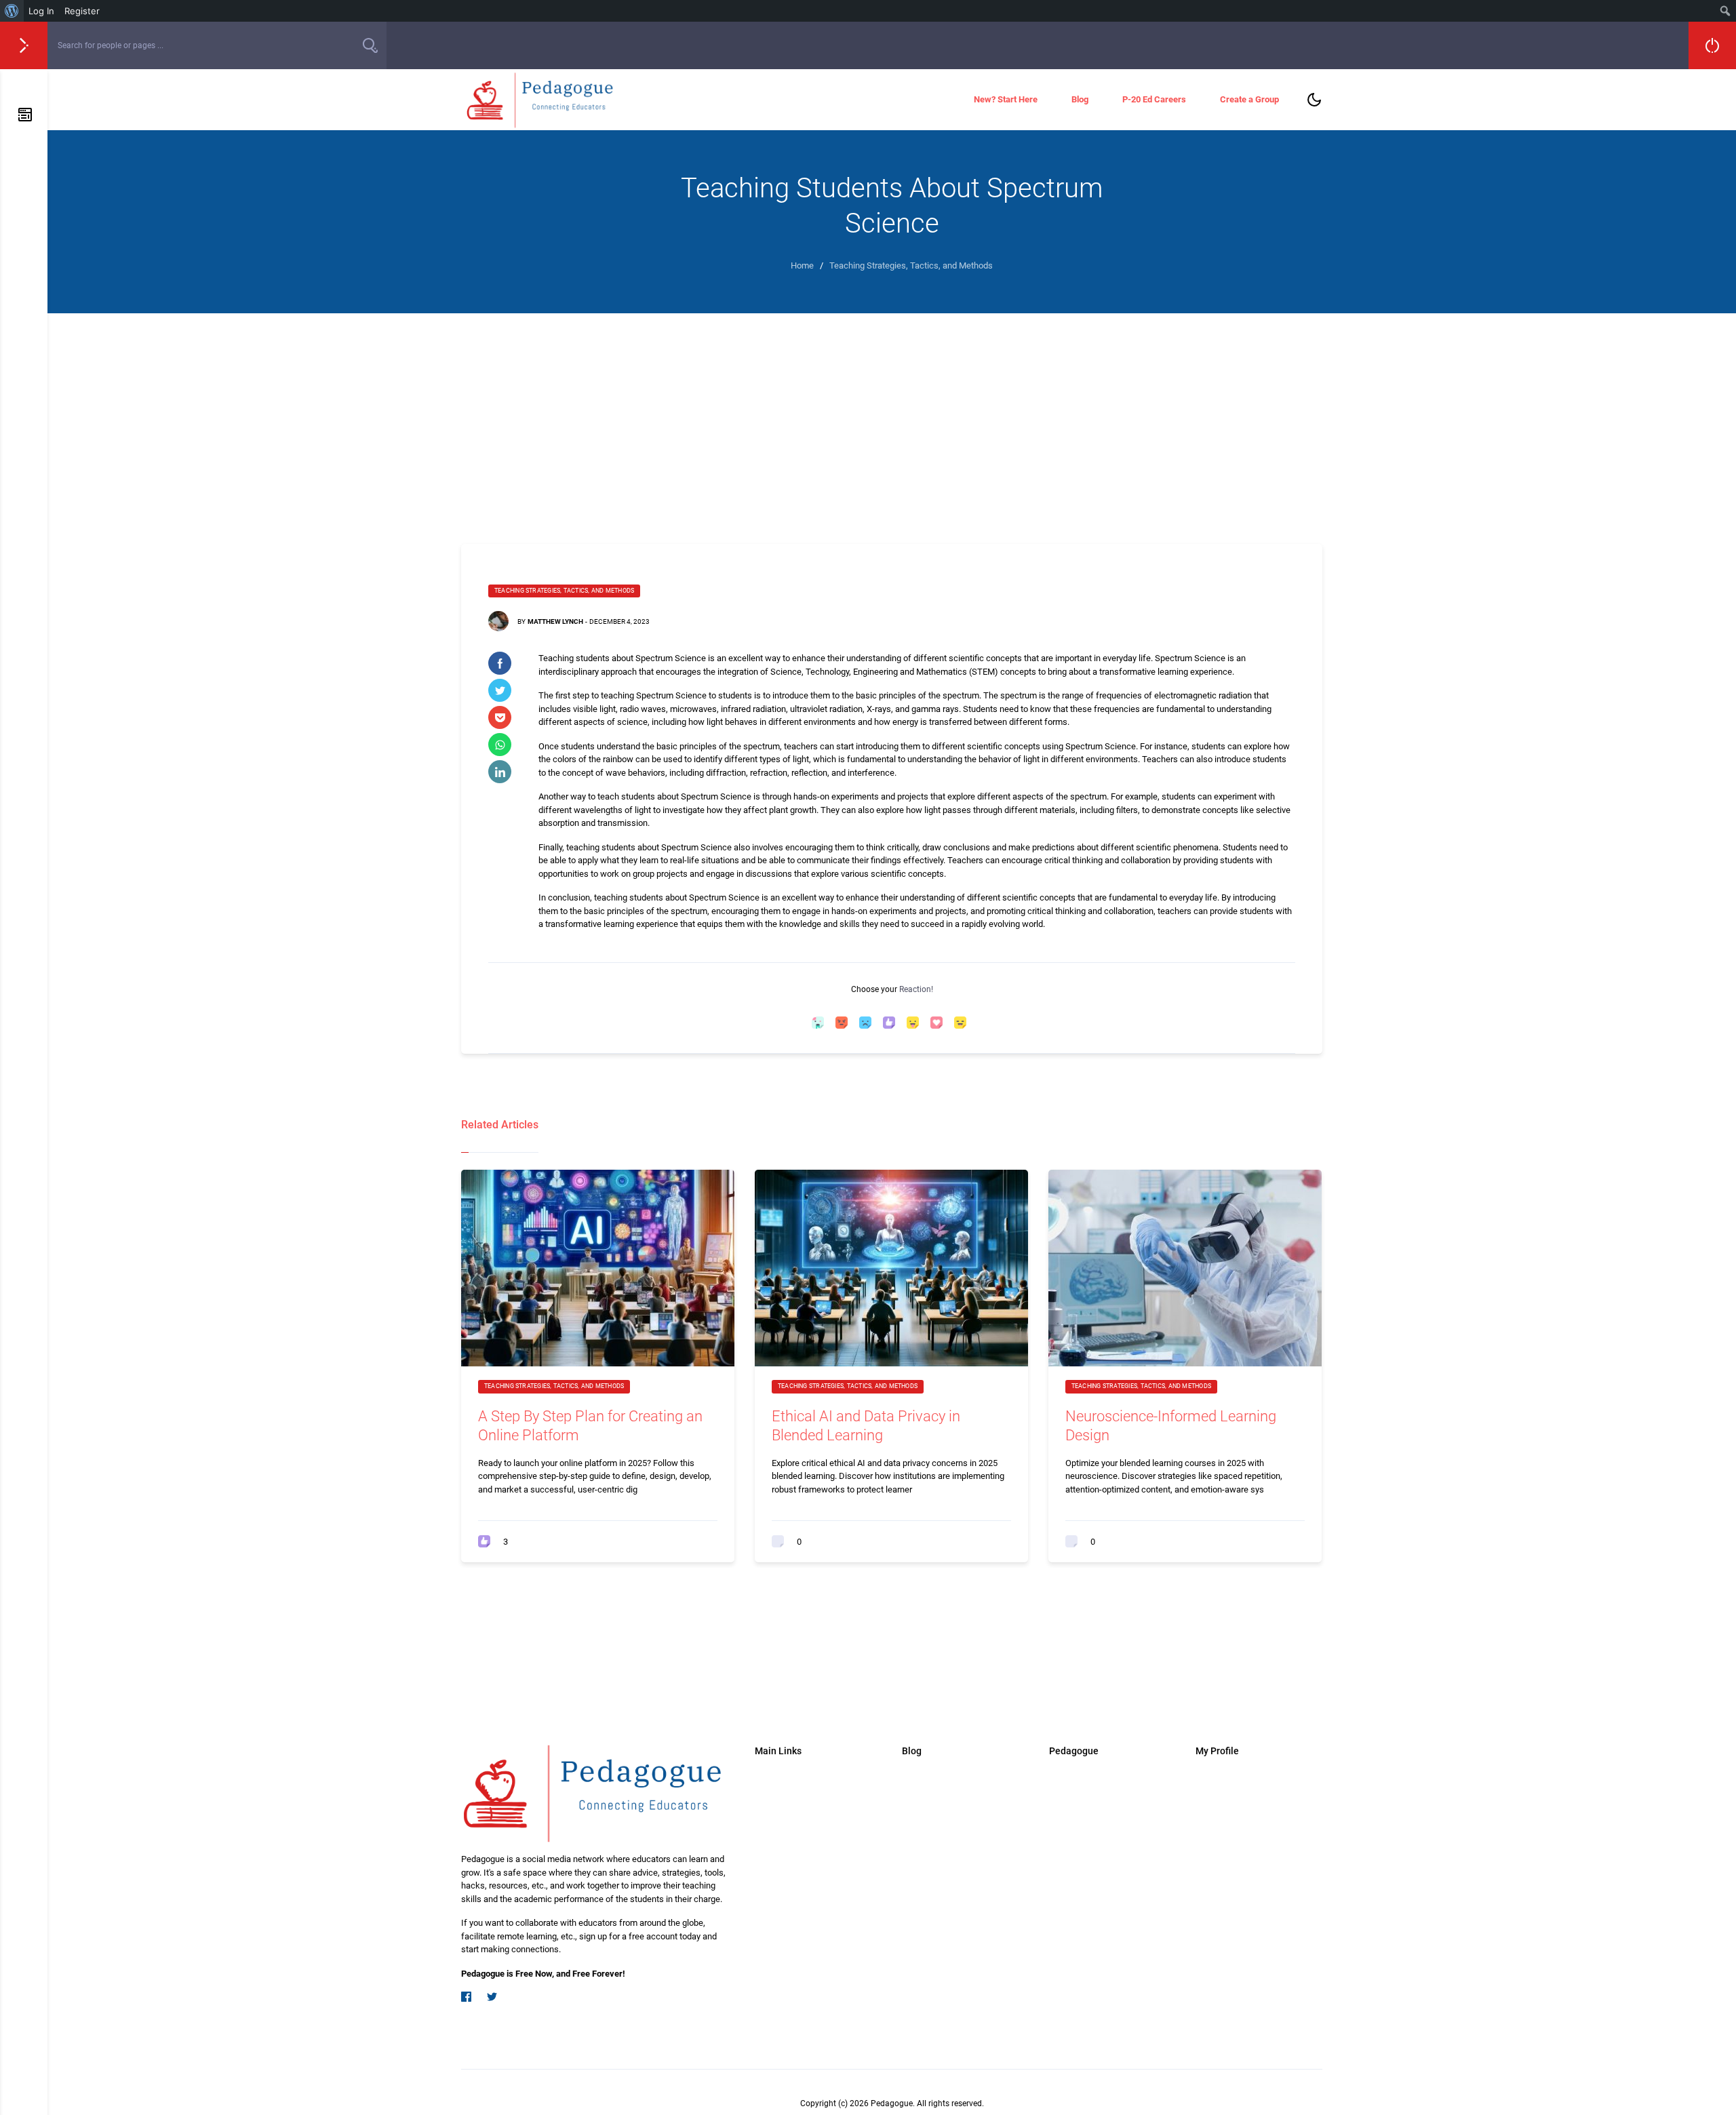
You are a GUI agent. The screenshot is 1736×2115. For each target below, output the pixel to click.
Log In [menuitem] (41, 11)
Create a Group (1249, 99)
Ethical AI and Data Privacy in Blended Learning (866, 1426)
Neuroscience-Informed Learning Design (1171, 1426)
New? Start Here (1006, 99)
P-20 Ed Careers (1154, 99)
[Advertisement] (892, 415)
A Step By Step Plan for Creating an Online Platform (590, 1426)
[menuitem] (12, 11)
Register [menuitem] (82, 11)
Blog (1080, 99)
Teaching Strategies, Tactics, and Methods (564, 591)
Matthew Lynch (555, 621)
